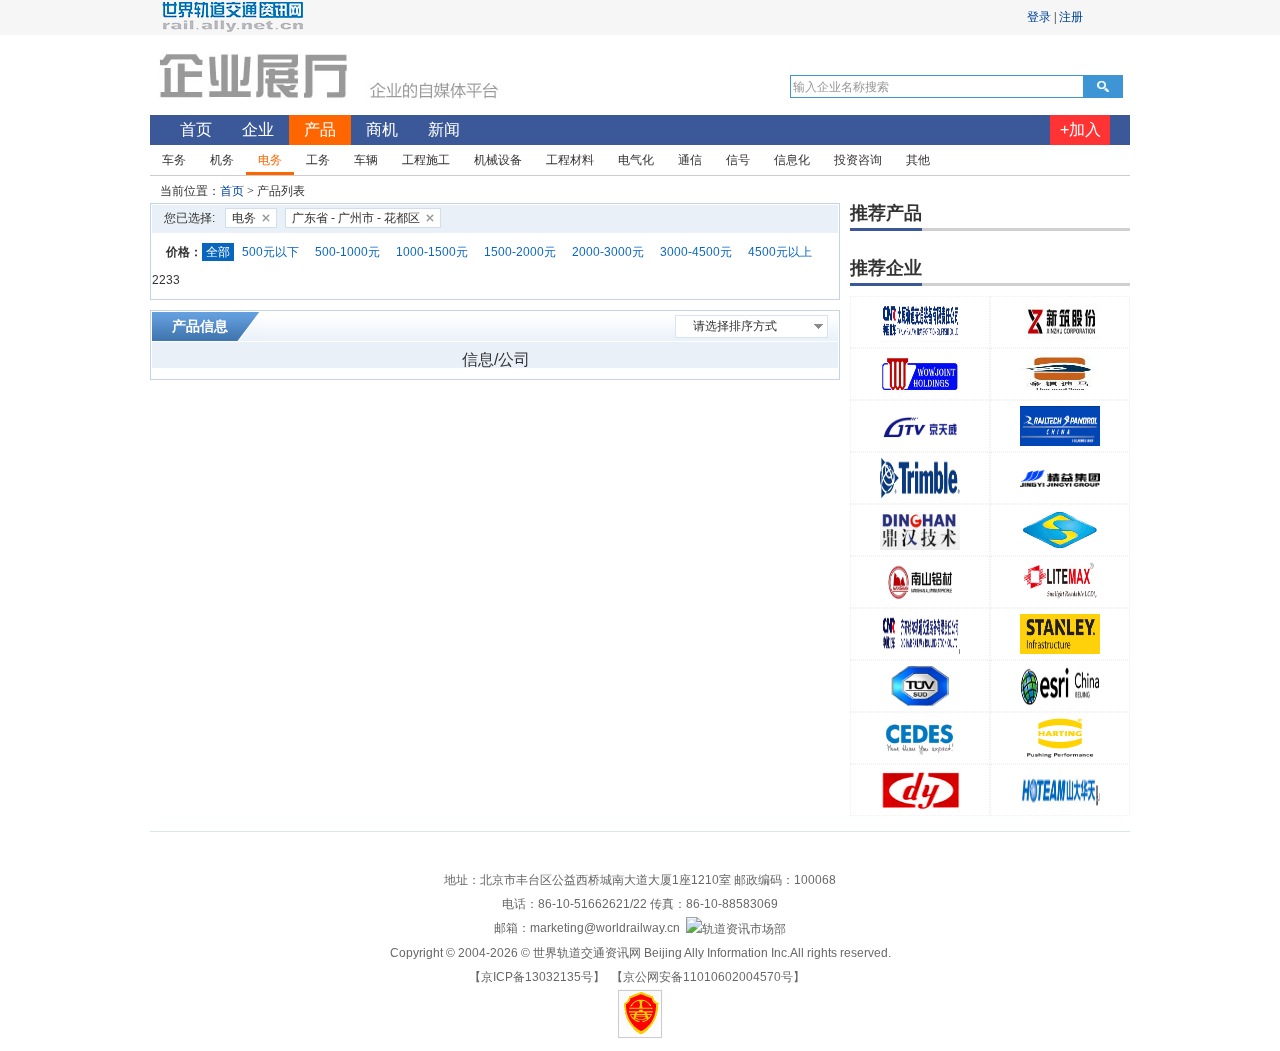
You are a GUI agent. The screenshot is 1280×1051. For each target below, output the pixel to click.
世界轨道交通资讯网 (587, 953)
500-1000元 (347, 252)
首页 (232, 191)
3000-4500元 (696, 252)
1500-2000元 (520, 252)
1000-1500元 (432, 252)
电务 (244, 218)
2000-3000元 (608, 252)
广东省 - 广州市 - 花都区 (356, 218)
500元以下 (270, 252)
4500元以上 (780, 252)
